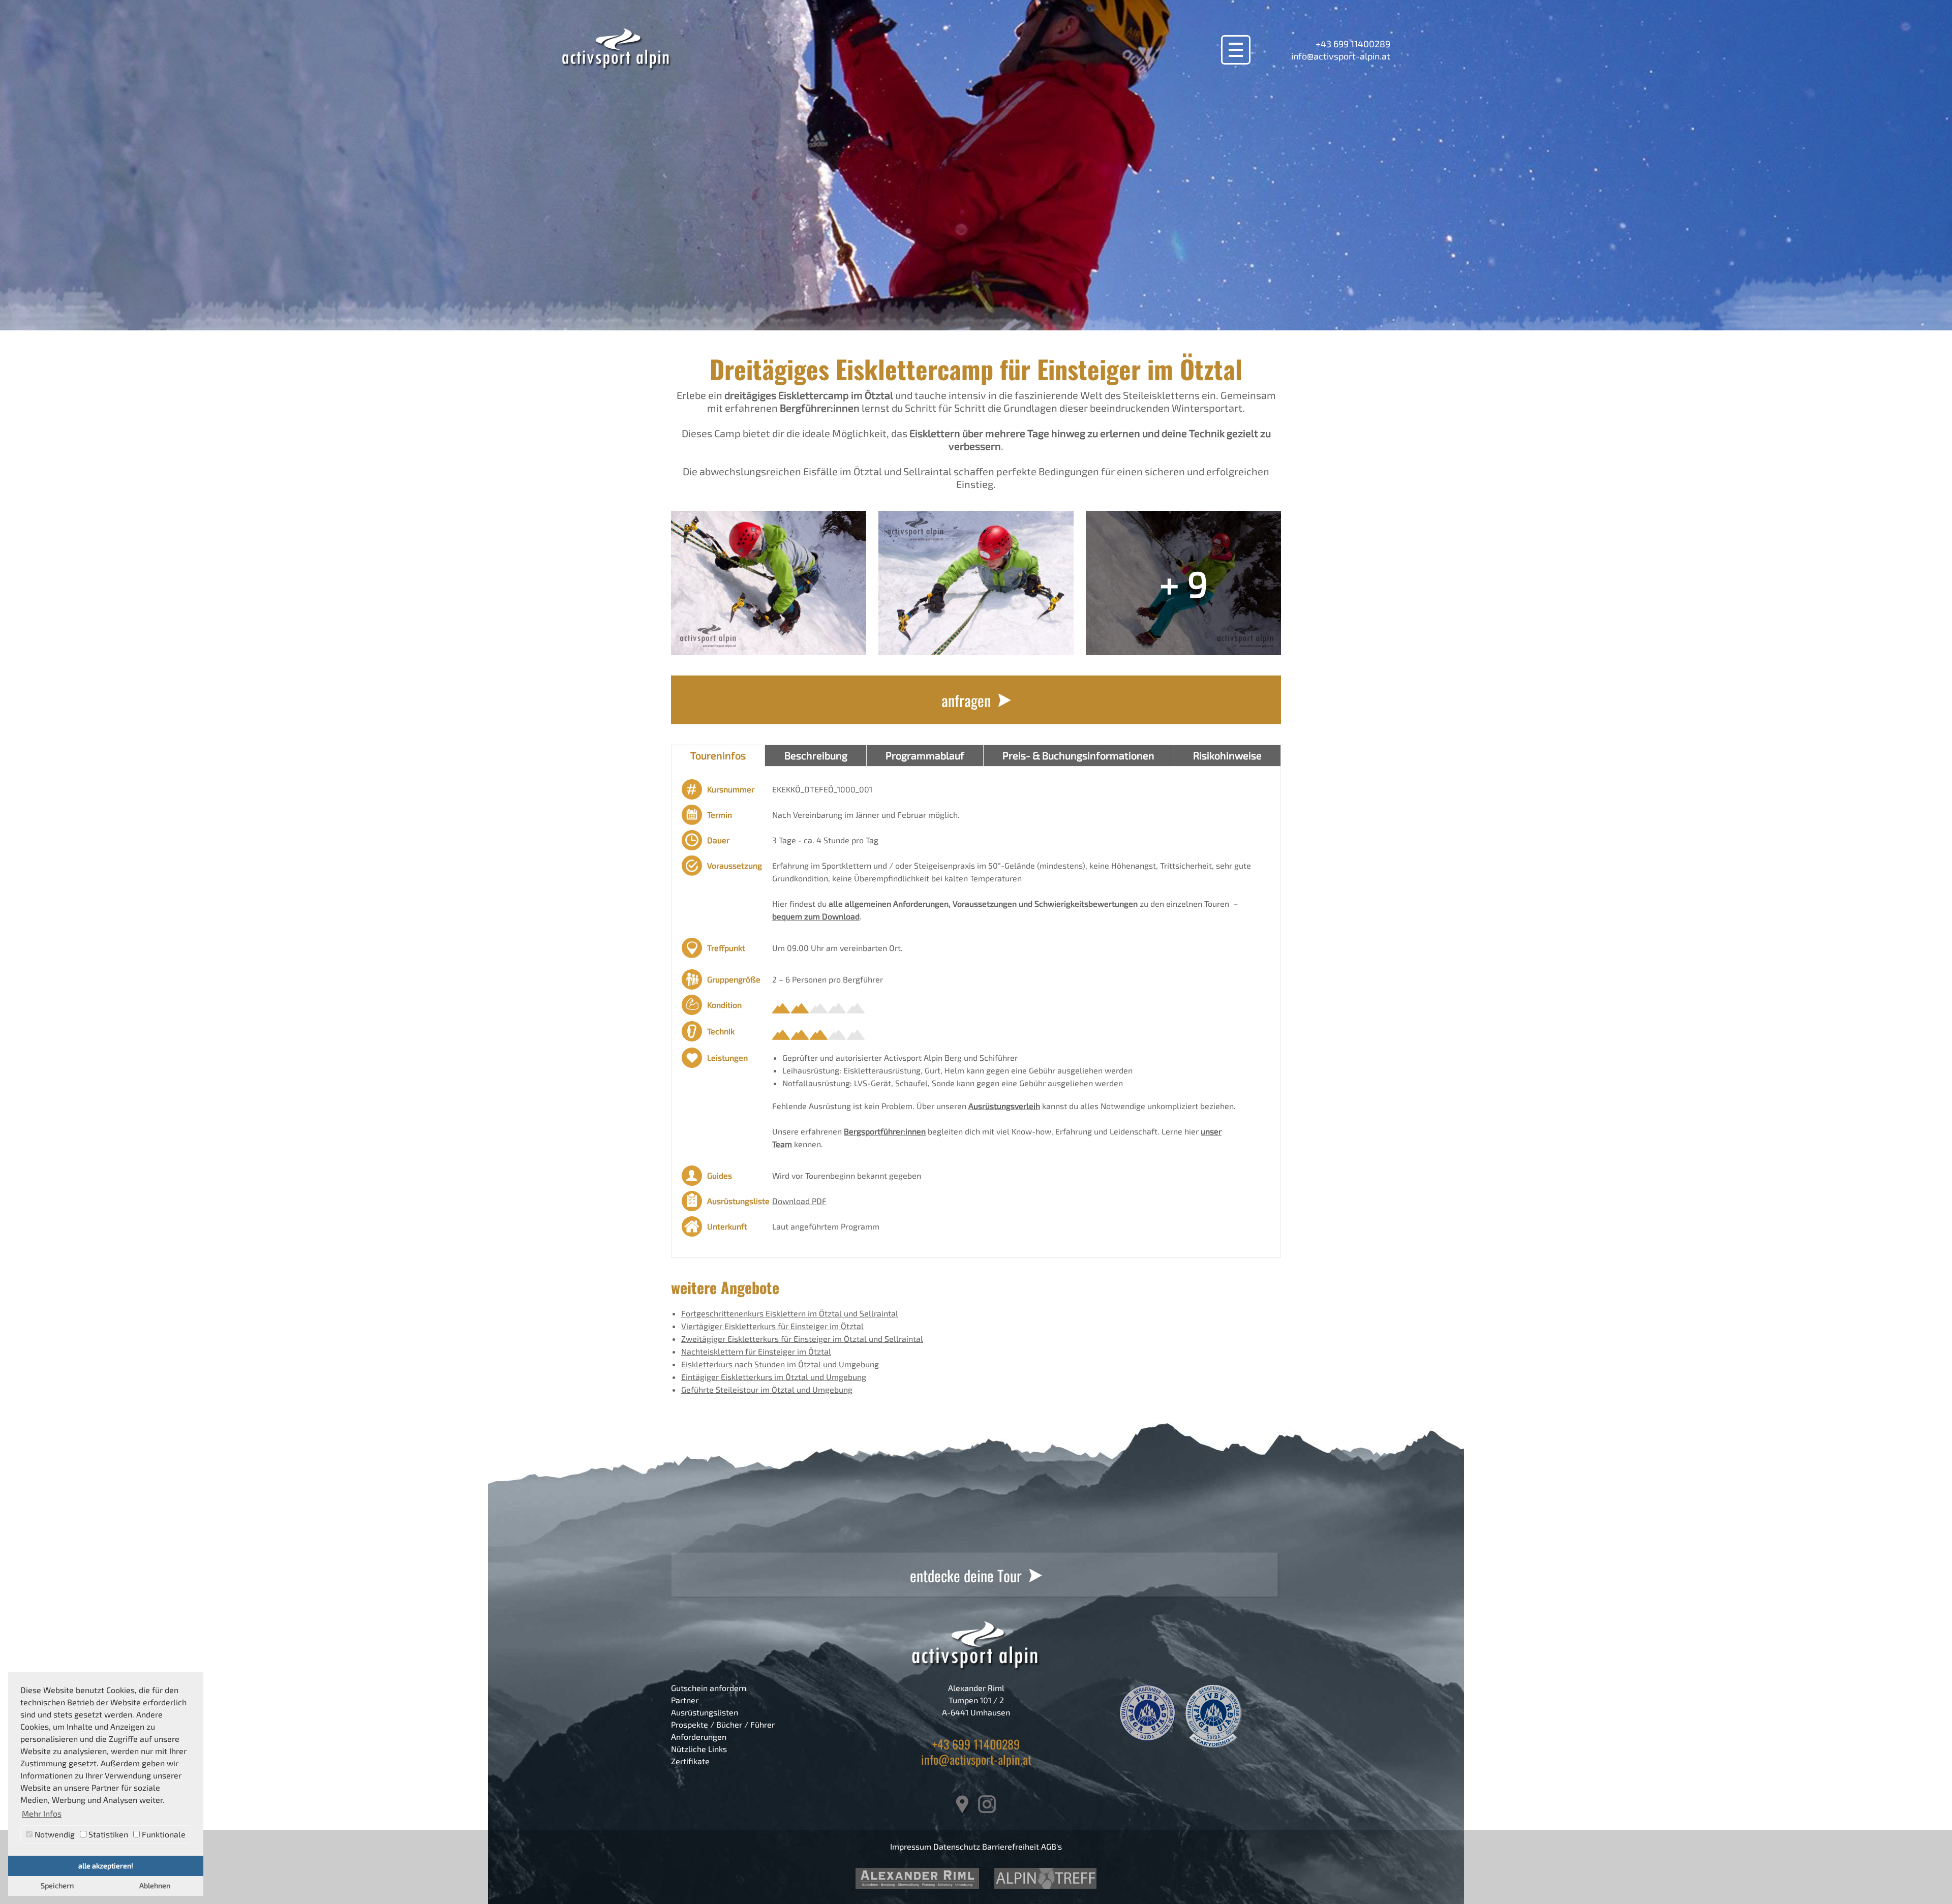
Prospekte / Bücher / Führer (723, 1724)
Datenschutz (957, 1846)
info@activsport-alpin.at (1341, 56)
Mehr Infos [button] (42, 1813)
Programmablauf (925, 755)
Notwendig (54, 1834)
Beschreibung (816, 755)
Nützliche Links (699, 1749)
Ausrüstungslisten (705, 1712)
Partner (685, 1700)
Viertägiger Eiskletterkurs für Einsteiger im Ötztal (772, 1326)
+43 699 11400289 (1353, 44)
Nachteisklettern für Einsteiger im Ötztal (756, 1351)
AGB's (1051, 1846)
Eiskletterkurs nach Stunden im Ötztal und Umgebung (780, 1364)
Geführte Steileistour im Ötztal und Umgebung (767, 1389)
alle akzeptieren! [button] (106, 1866)
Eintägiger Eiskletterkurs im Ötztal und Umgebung (774, 1377)
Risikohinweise (1227, 755)
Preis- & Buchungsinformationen (1078, 755)
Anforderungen (699, 1737)
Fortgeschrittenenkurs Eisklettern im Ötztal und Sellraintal (790, 1313)
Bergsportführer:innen (885, 1131)
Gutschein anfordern (709, 1688)
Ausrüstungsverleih (1004, 1106)
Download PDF (799, 1201)
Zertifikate (690, 1761)
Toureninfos (718, 755)
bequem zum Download (816, 916)
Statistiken (107, 1834)
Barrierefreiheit (1011, 1846)
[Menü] (1236, 50)
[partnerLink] (917, 1878)
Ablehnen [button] (155, 1885)
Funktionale (163, 1834)
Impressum (911, 1846)
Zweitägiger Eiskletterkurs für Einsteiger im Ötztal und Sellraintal (802, 1339)
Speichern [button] (57, 1885)
